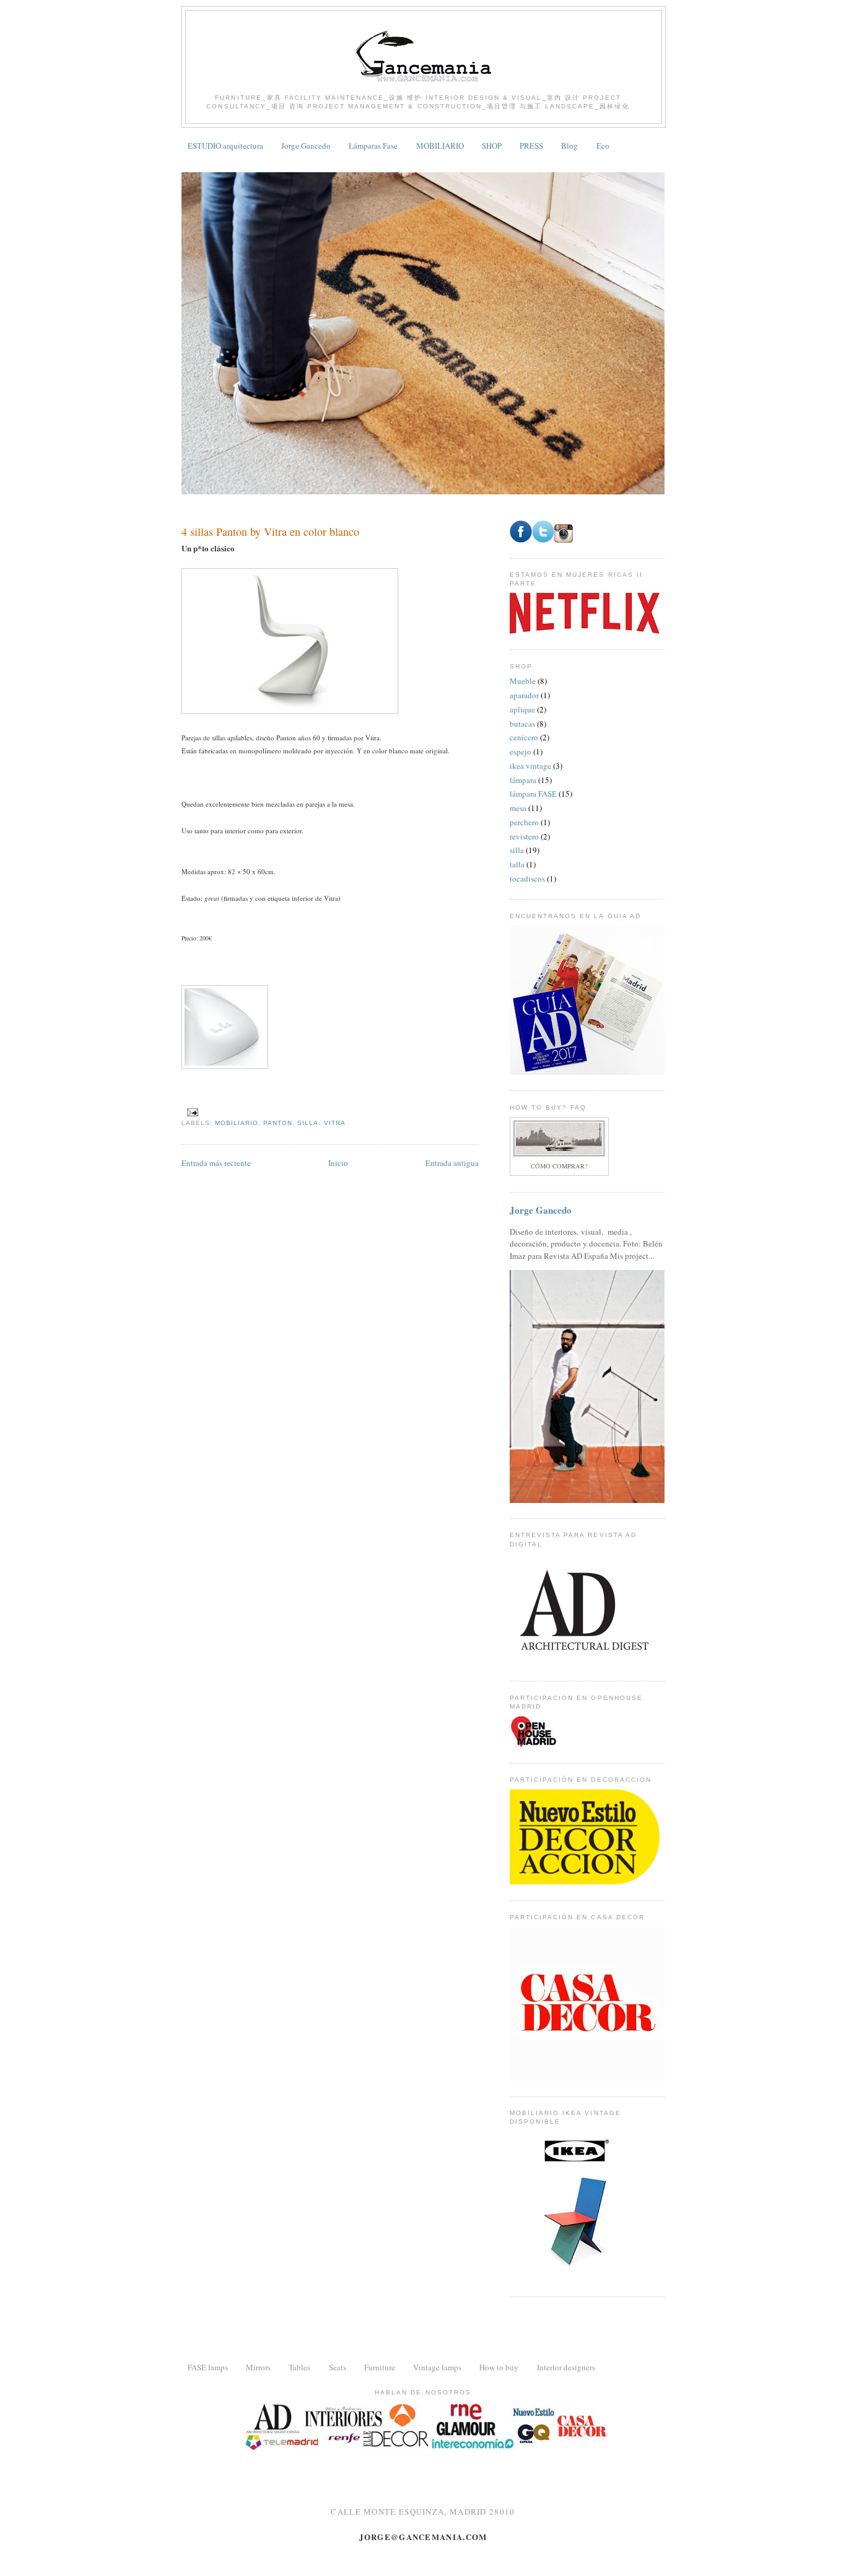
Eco (603, 146)
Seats (338, 2367)
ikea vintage (530, 766)
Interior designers (566, 2367)
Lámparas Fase (373, 146)
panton (278, 1123)
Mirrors (258, 2367)
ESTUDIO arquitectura (225, 146)
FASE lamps (208, 2367)
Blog (569, 146)
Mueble (523, 681)
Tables (299, 2367)
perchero (524, 822)
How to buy (499, 2367)
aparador (524, 695)
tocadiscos (527, 878)
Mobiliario (237, 1123)
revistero (524, 836)
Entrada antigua (452, 1163)
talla (517, 864)
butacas (522, 724)
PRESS (531, 146)
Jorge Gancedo (306, 146)
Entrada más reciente (216, 1163)
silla (308, 1123)
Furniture (380, 2367)
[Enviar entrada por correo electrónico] (192, 1112)
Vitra (335, 1123)
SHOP (492, 146)
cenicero (524, 737)
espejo (521, 751)
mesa (518, 808)
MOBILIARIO (440, 146)
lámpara (523, 780)
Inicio (338, 1163)
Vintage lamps (437, 2367)
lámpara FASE (533, 794)
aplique (522, 709)
